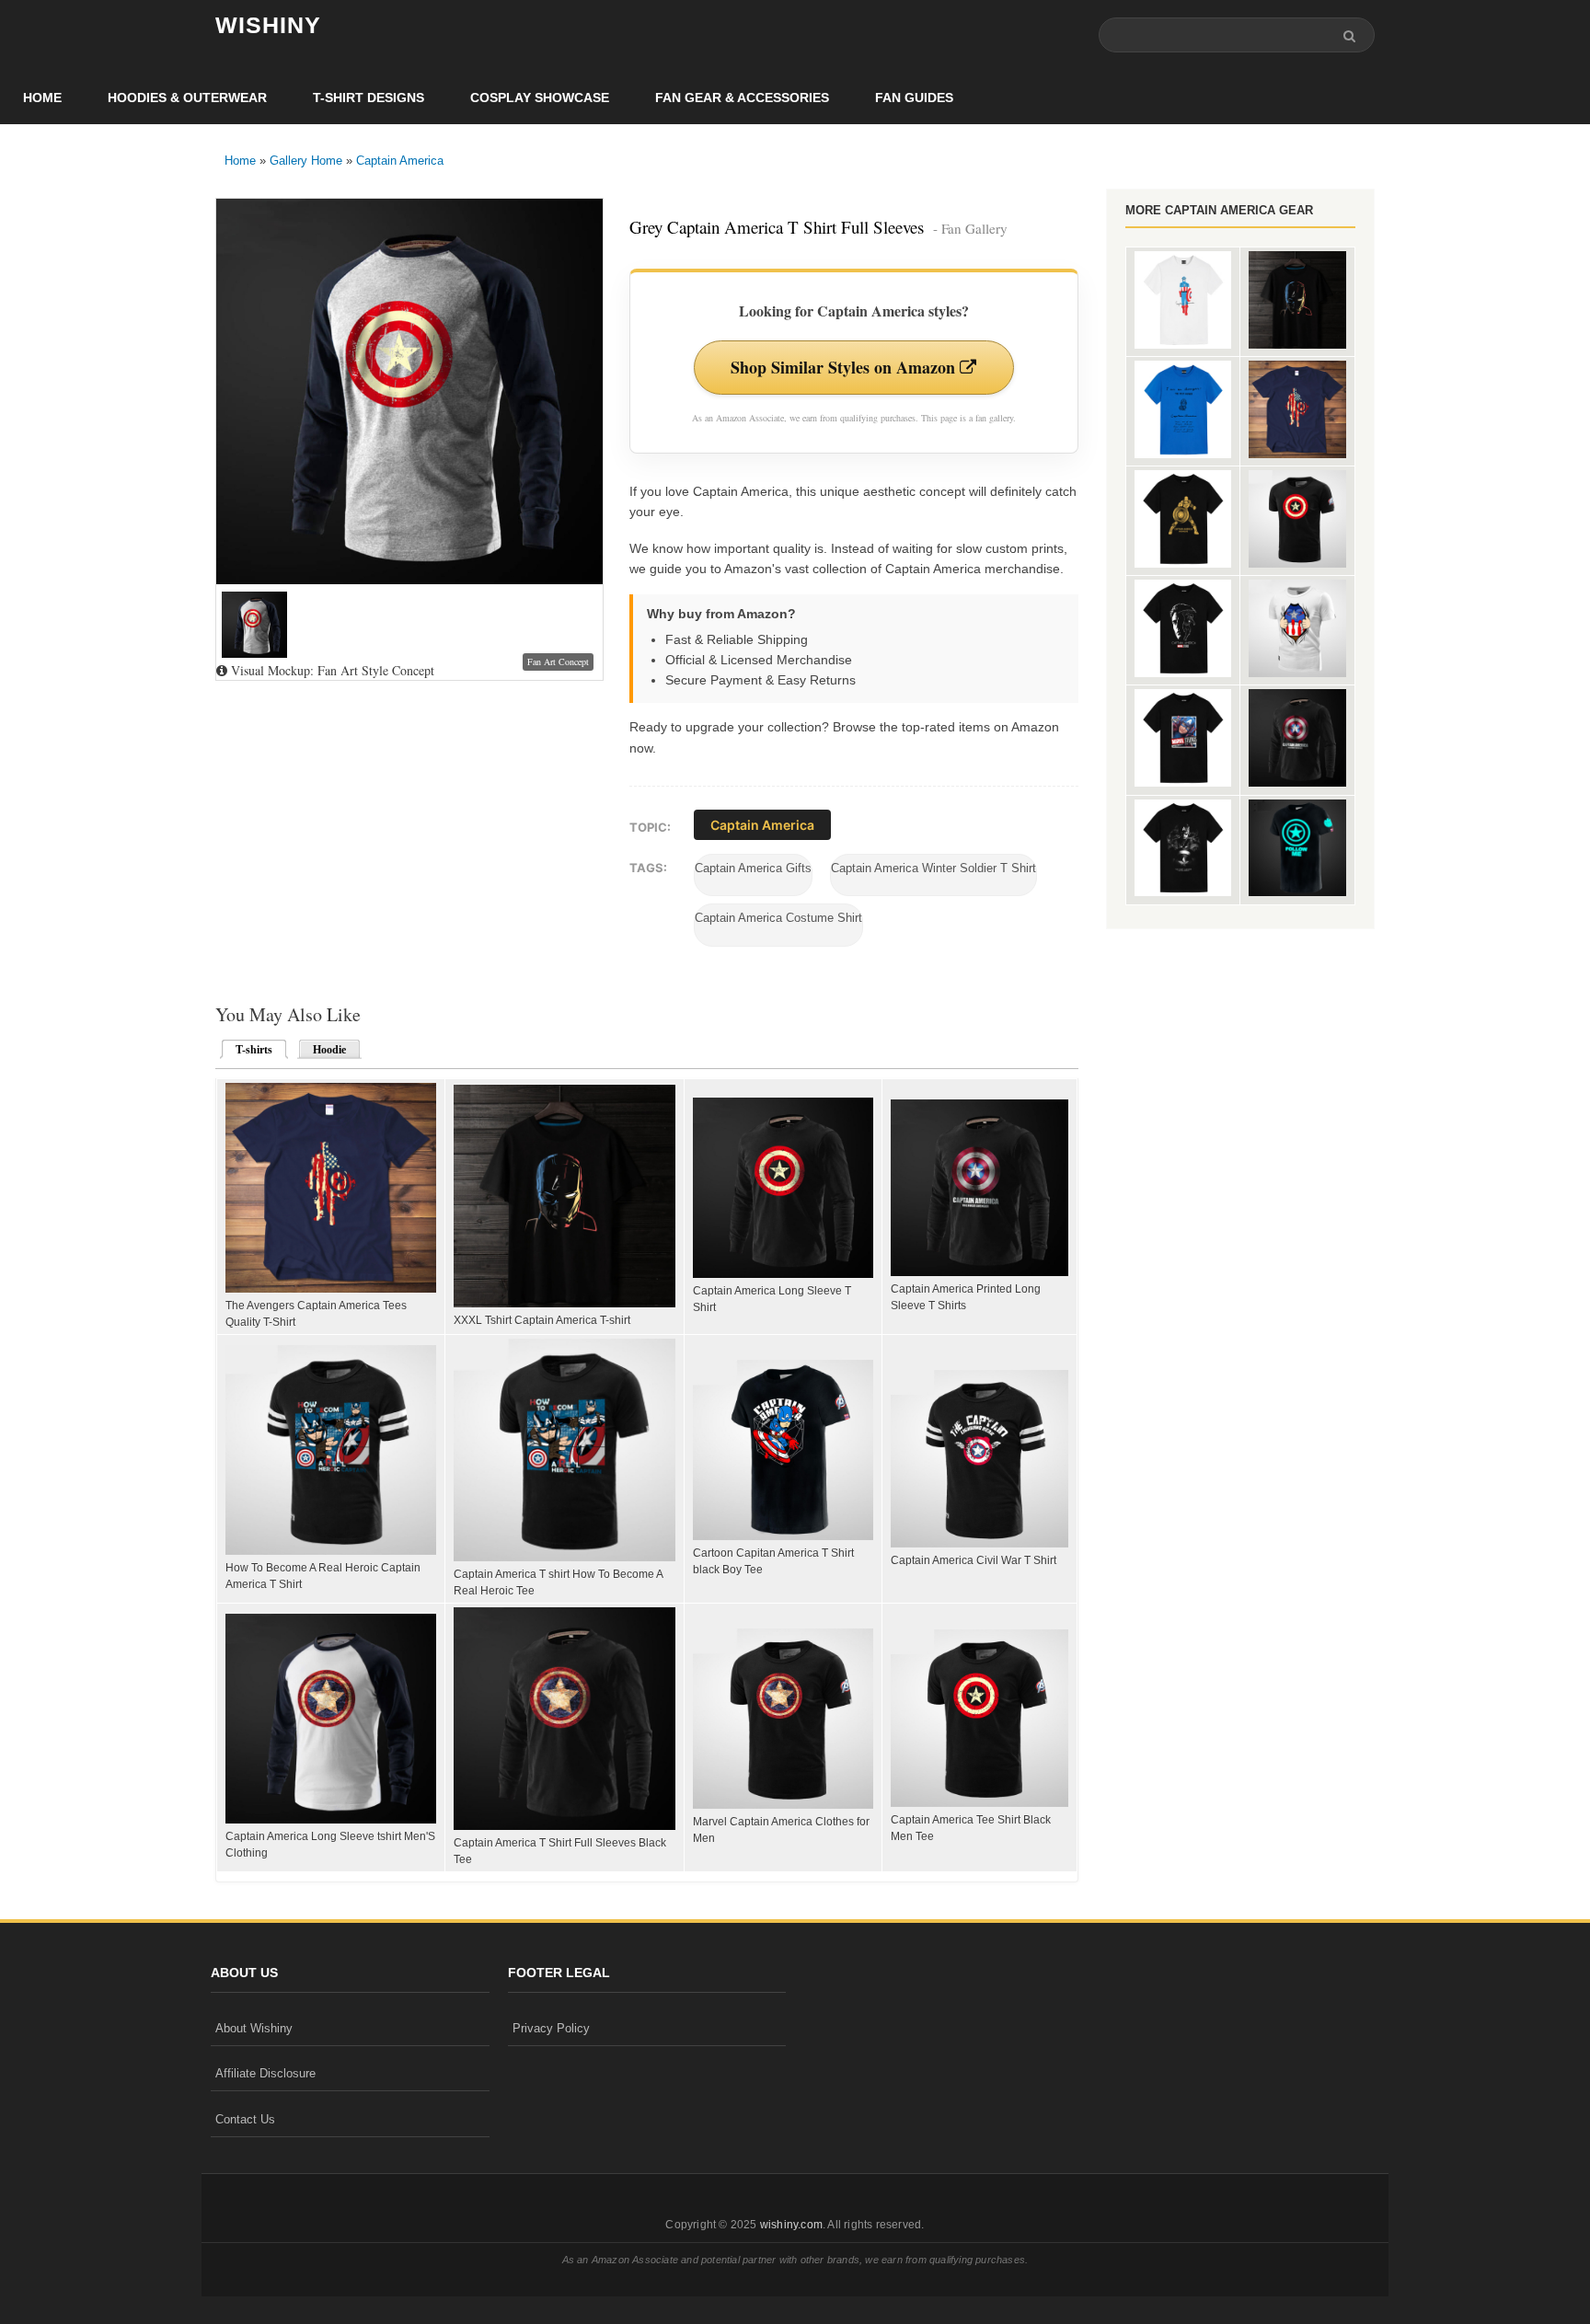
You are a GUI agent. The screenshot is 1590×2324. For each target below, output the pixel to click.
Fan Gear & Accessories (742, 98)
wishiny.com (791, 2225)
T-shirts (248, 1050)
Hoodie (329, 1050)
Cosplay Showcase (540, 98)
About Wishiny (254, 2028)
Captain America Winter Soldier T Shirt (933, 868)
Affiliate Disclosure (265, 2073)
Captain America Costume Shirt (778, 918)
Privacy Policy (551, 2028)
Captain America (400, 161)
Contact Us (245, 2119)
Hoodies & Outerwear (187, 98)
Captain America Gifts (753, 868)
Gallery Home (306, 161)
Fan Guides (914, 98)
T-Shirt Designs (369, 98)
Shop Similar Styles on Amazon (845, 367)
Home (42, 98)
